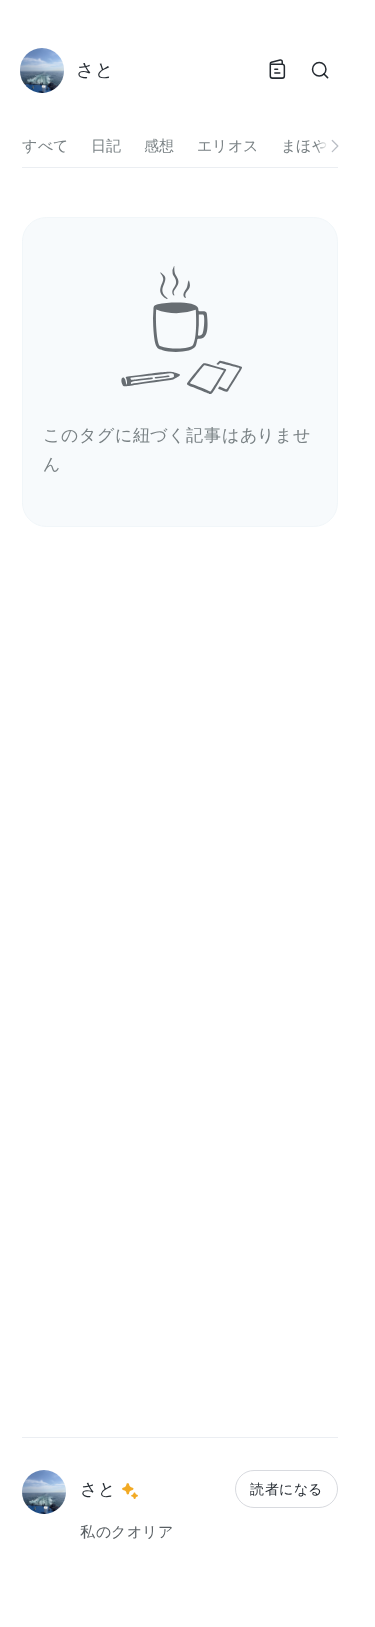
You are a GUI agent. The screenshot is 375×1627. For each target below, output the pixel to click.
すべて (45, 145)
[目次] (277, 70)
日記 (106, 145)
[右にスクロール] (335, 146)
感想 (159, 145)
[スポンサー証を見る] (130, 1491)
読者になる (286, 1488)
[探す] (320, 70)
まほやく (312, 145)
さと (97, 1488)
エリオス (228, 145)
